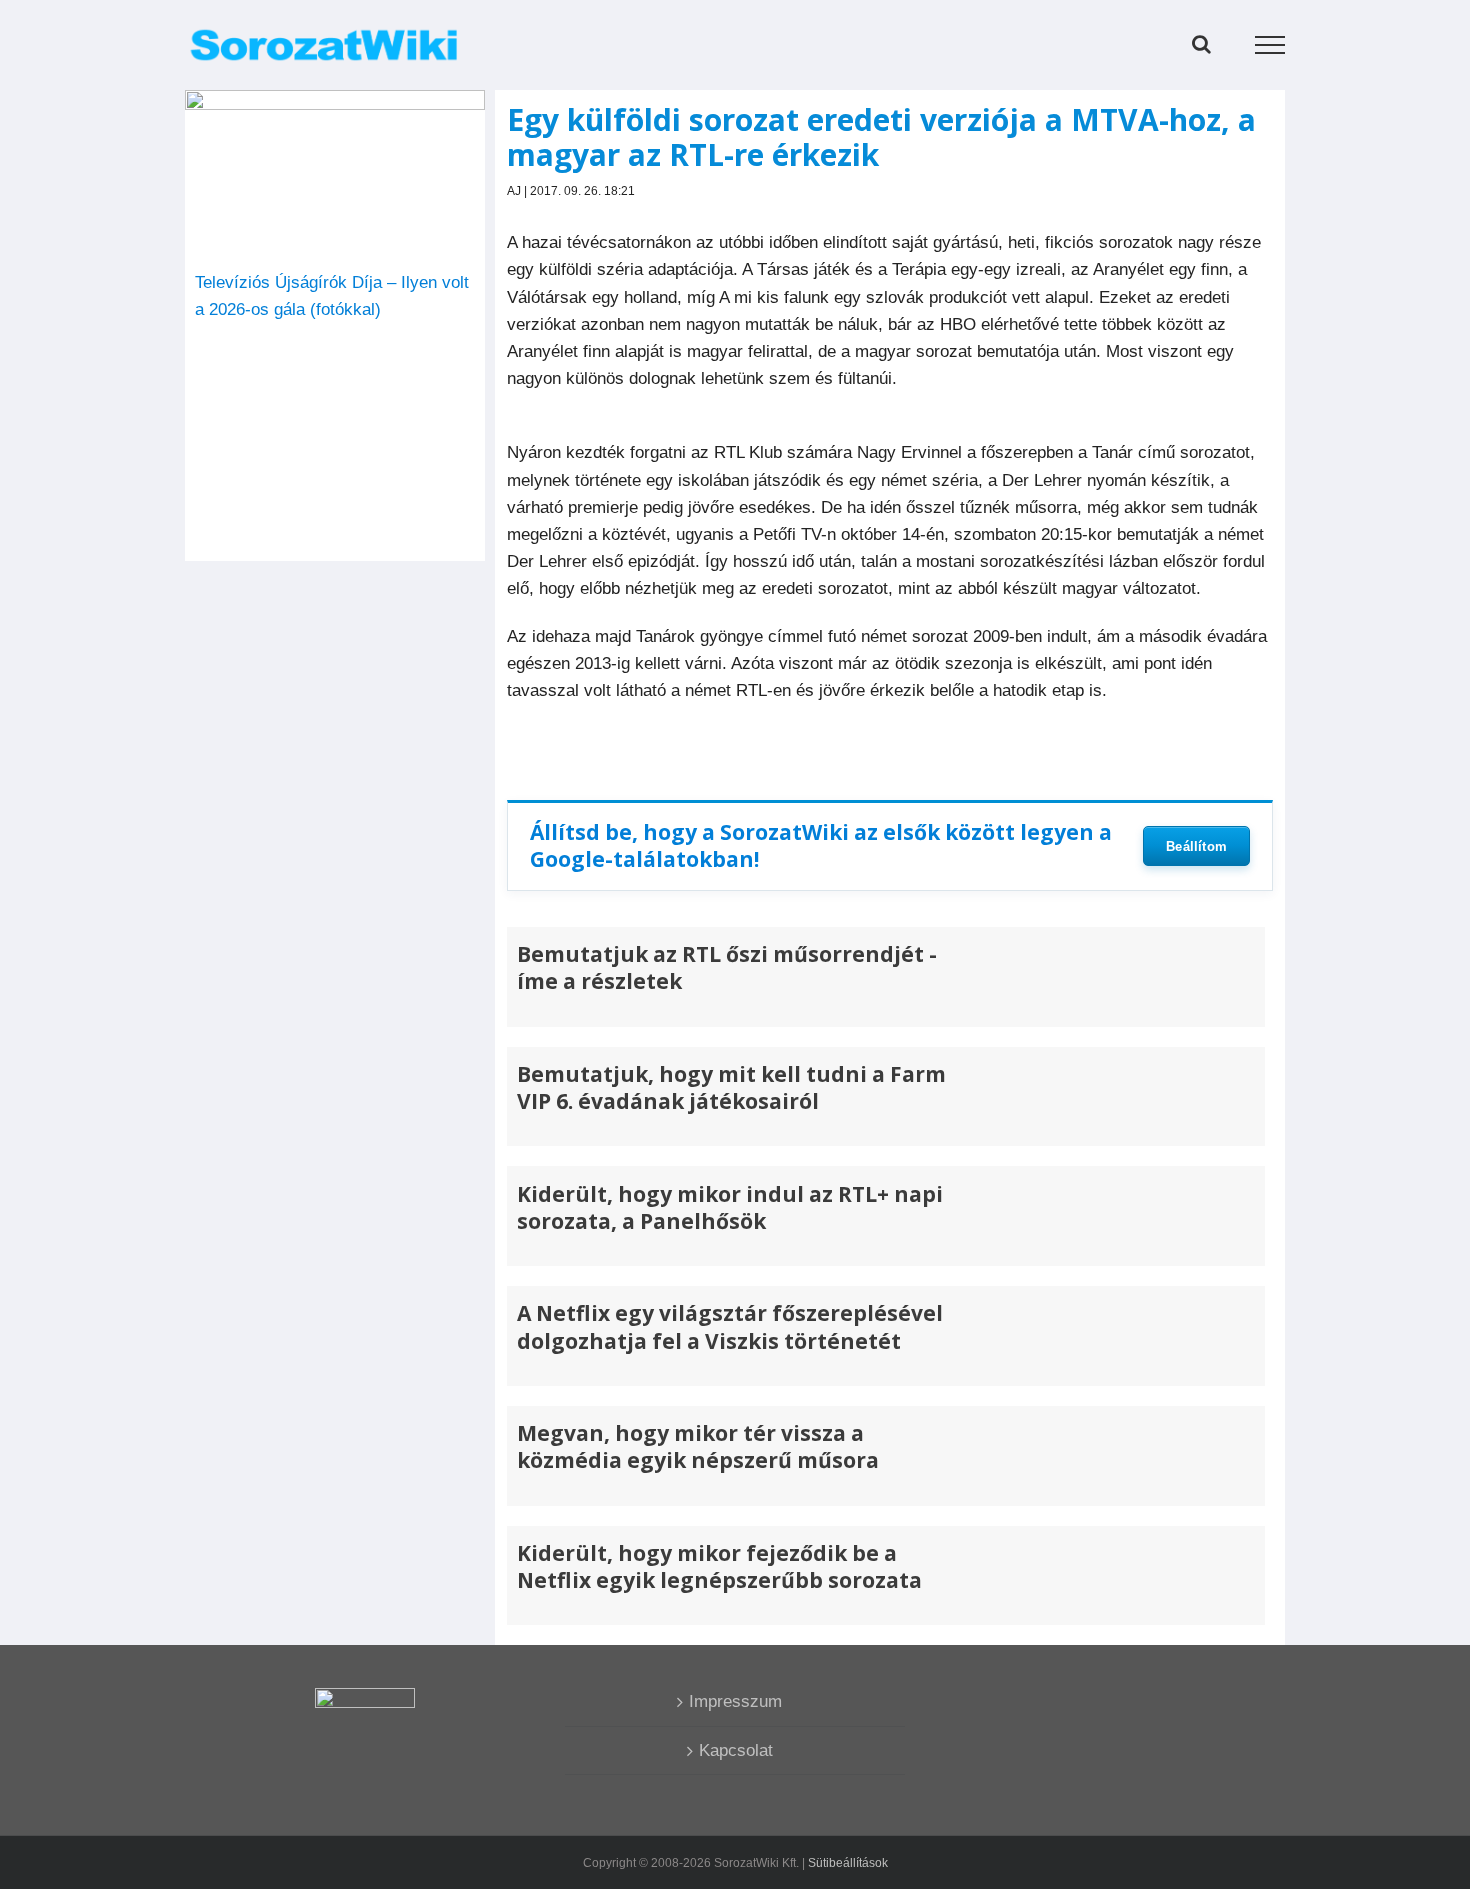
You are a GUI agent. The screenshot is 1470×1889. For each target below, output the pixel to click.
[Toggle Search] (1201, 44)
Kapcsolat (736, 1750)
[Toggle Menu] (1270, 45)
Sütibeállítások (848, 1863)
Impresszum (735, 1701)
